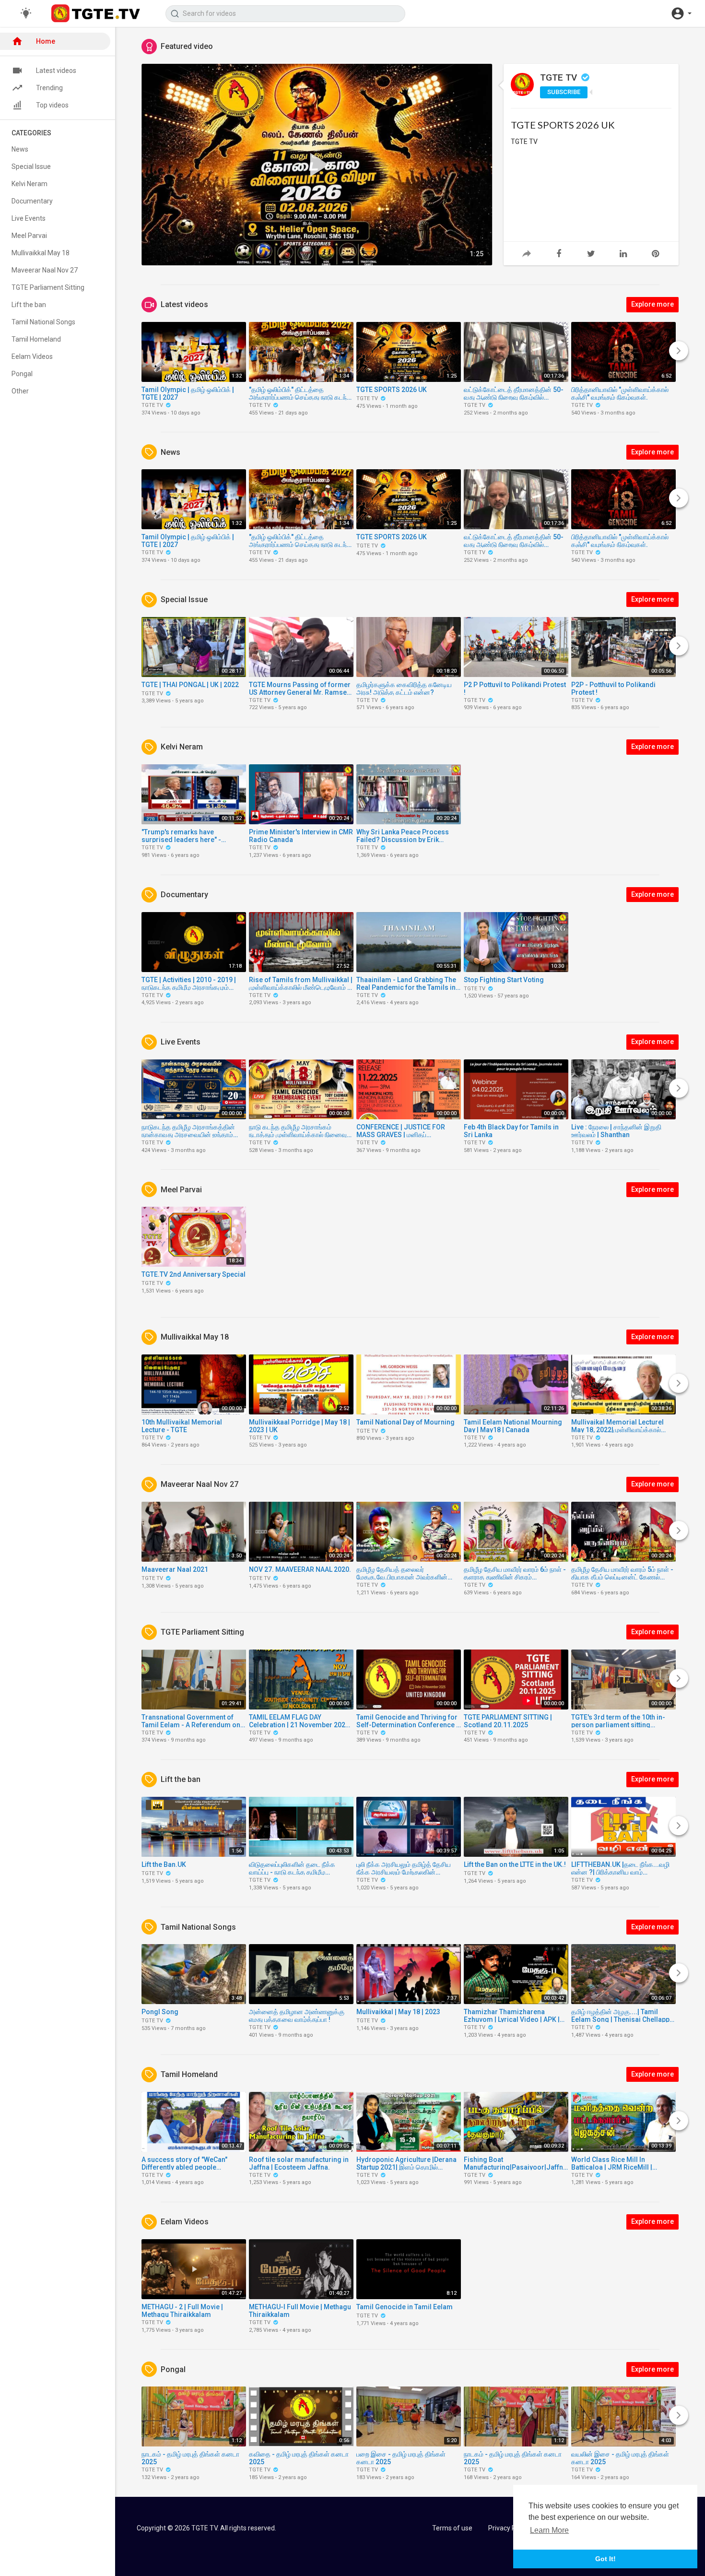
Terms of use (452, 2528)
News (20, 149)
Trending (49, 88)
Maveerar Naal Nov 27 (45, 270)
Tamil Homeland (36, 339)
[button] (681, 13)
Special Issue (31, 166)
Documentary (32, 201)
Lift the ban (29, 305)
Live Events (29, 218)
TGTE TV (560, 77)
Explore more (652, 304)
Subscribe (564, 92)
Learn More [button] (549, 2530)
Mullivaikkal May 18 (41, 253)
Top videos (52, 105)
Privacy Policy (509, 2528)
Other (20, 391)
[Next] (679, 351)
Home (46, 41)
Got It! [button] (605, 2559)
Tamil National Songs (43, 322)
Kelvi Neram (29, 184)
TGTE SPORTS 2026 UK (563, 125)
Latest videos (56, 71)
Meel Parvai (29, 236)
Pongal (22, 374)
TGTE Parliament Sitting (48, 287)
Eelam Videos (32, 356)
